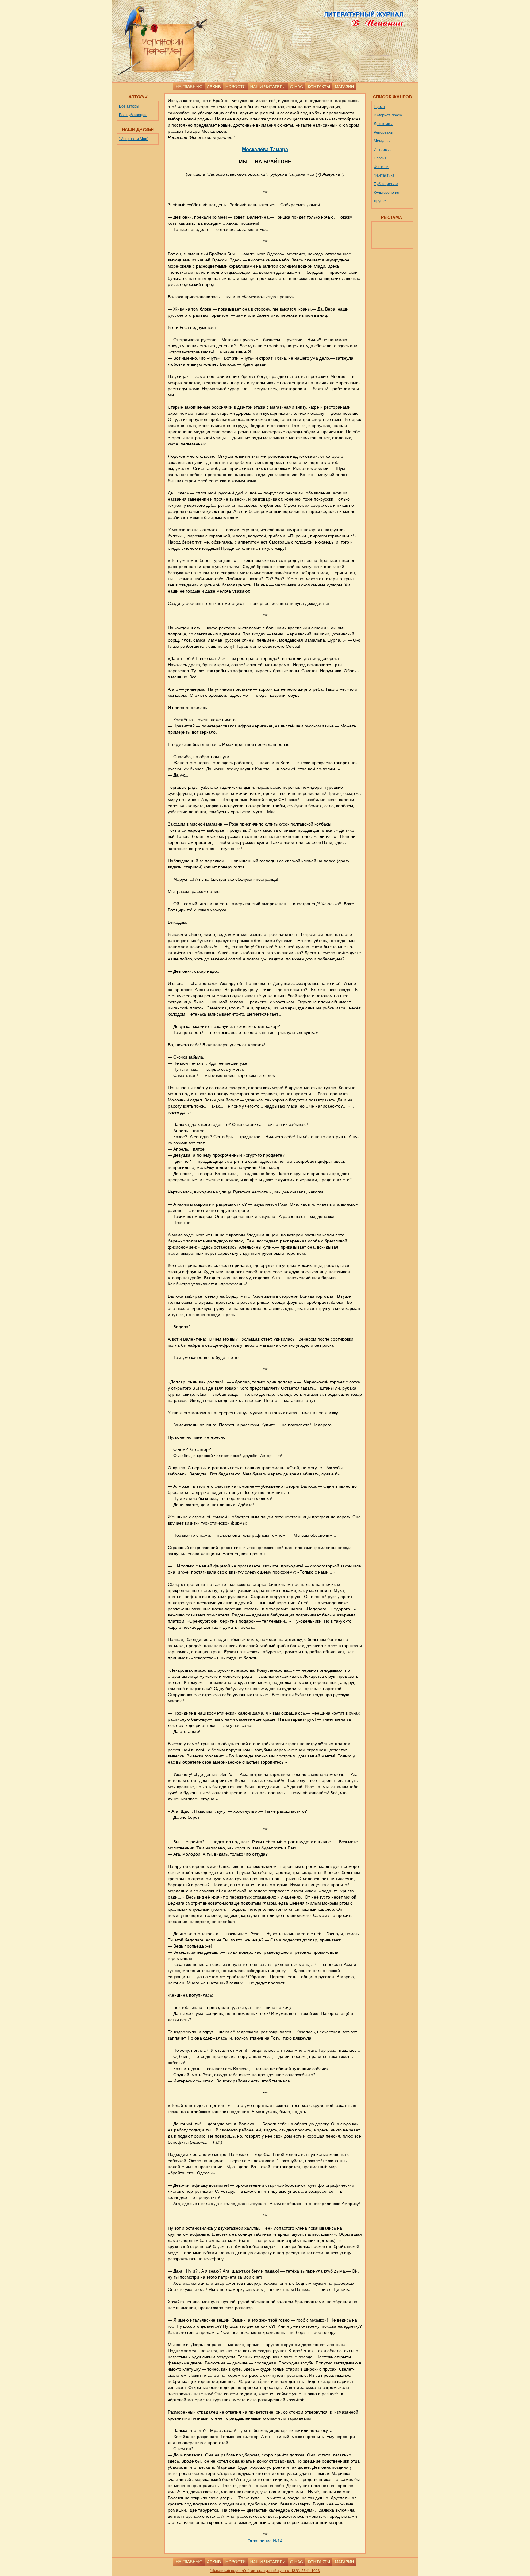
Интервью (383, 150)
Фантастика (384, 175)
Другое (380, 201)
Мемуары (382, 141)
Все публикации (133, 115)
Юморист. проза (388, 115)
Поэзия (380, 158)
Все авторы (129, 106)
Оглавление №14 (265, 2541)
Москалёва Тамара (265, 149)
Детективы (383, 124)
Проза (379, 107)
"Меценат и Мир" (134, 139)
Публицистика (386, 184)
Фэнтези (381, 167)
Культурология (387, 193)
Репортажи (384, 132)
